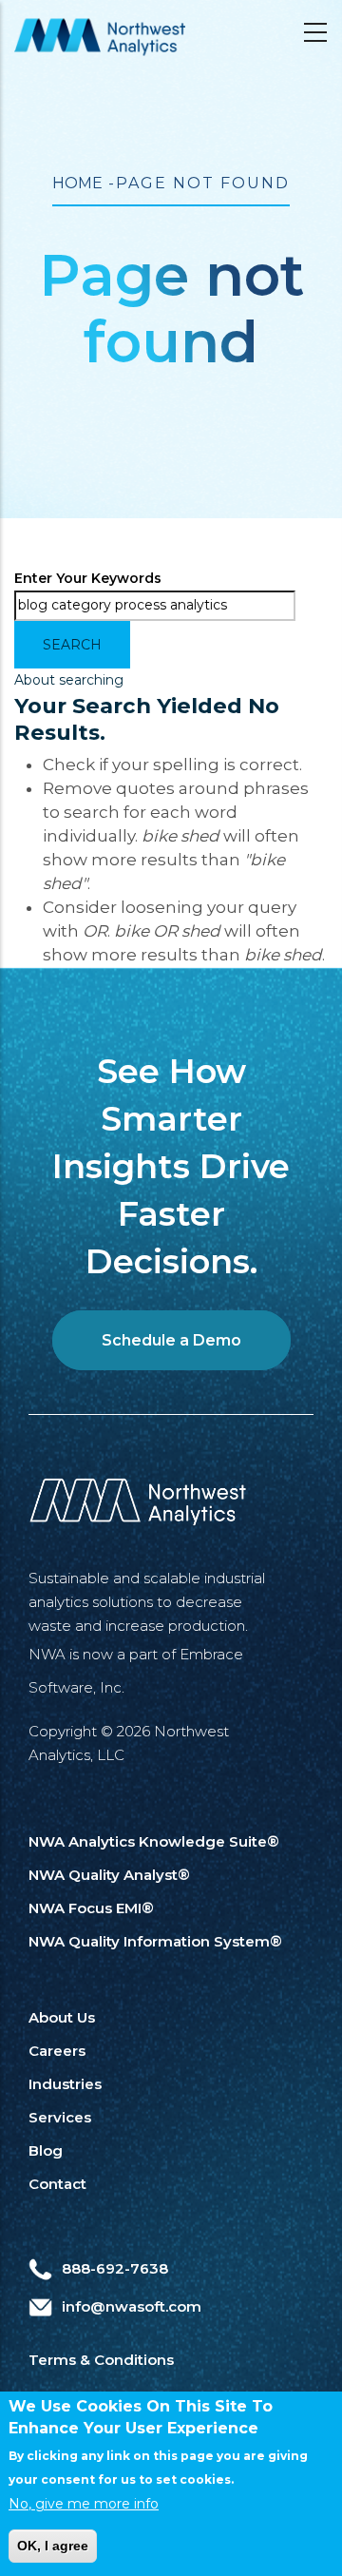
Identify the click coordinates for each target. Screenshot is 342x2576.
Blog (46, 2150)
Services (60, 2117)
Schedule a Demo (171, 1340)
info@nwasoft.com (132, 2306)
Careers (57, 2051)
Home (77, 183)
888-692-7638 (115, 2268)
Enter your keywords (88, 578)
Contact (57, 2184)
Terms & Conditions (101, 2360)
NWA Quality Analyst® (109, 1875)
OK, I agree (53, 2546)
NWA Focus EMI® (91, 1908)
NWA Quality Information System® (155, 1941)
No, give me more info (84, 2504)
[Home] (100, 37)
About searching (69, 680)
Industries (65, 2084)
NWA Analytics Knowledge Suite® (154, 1841)
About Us (62, 2017)
